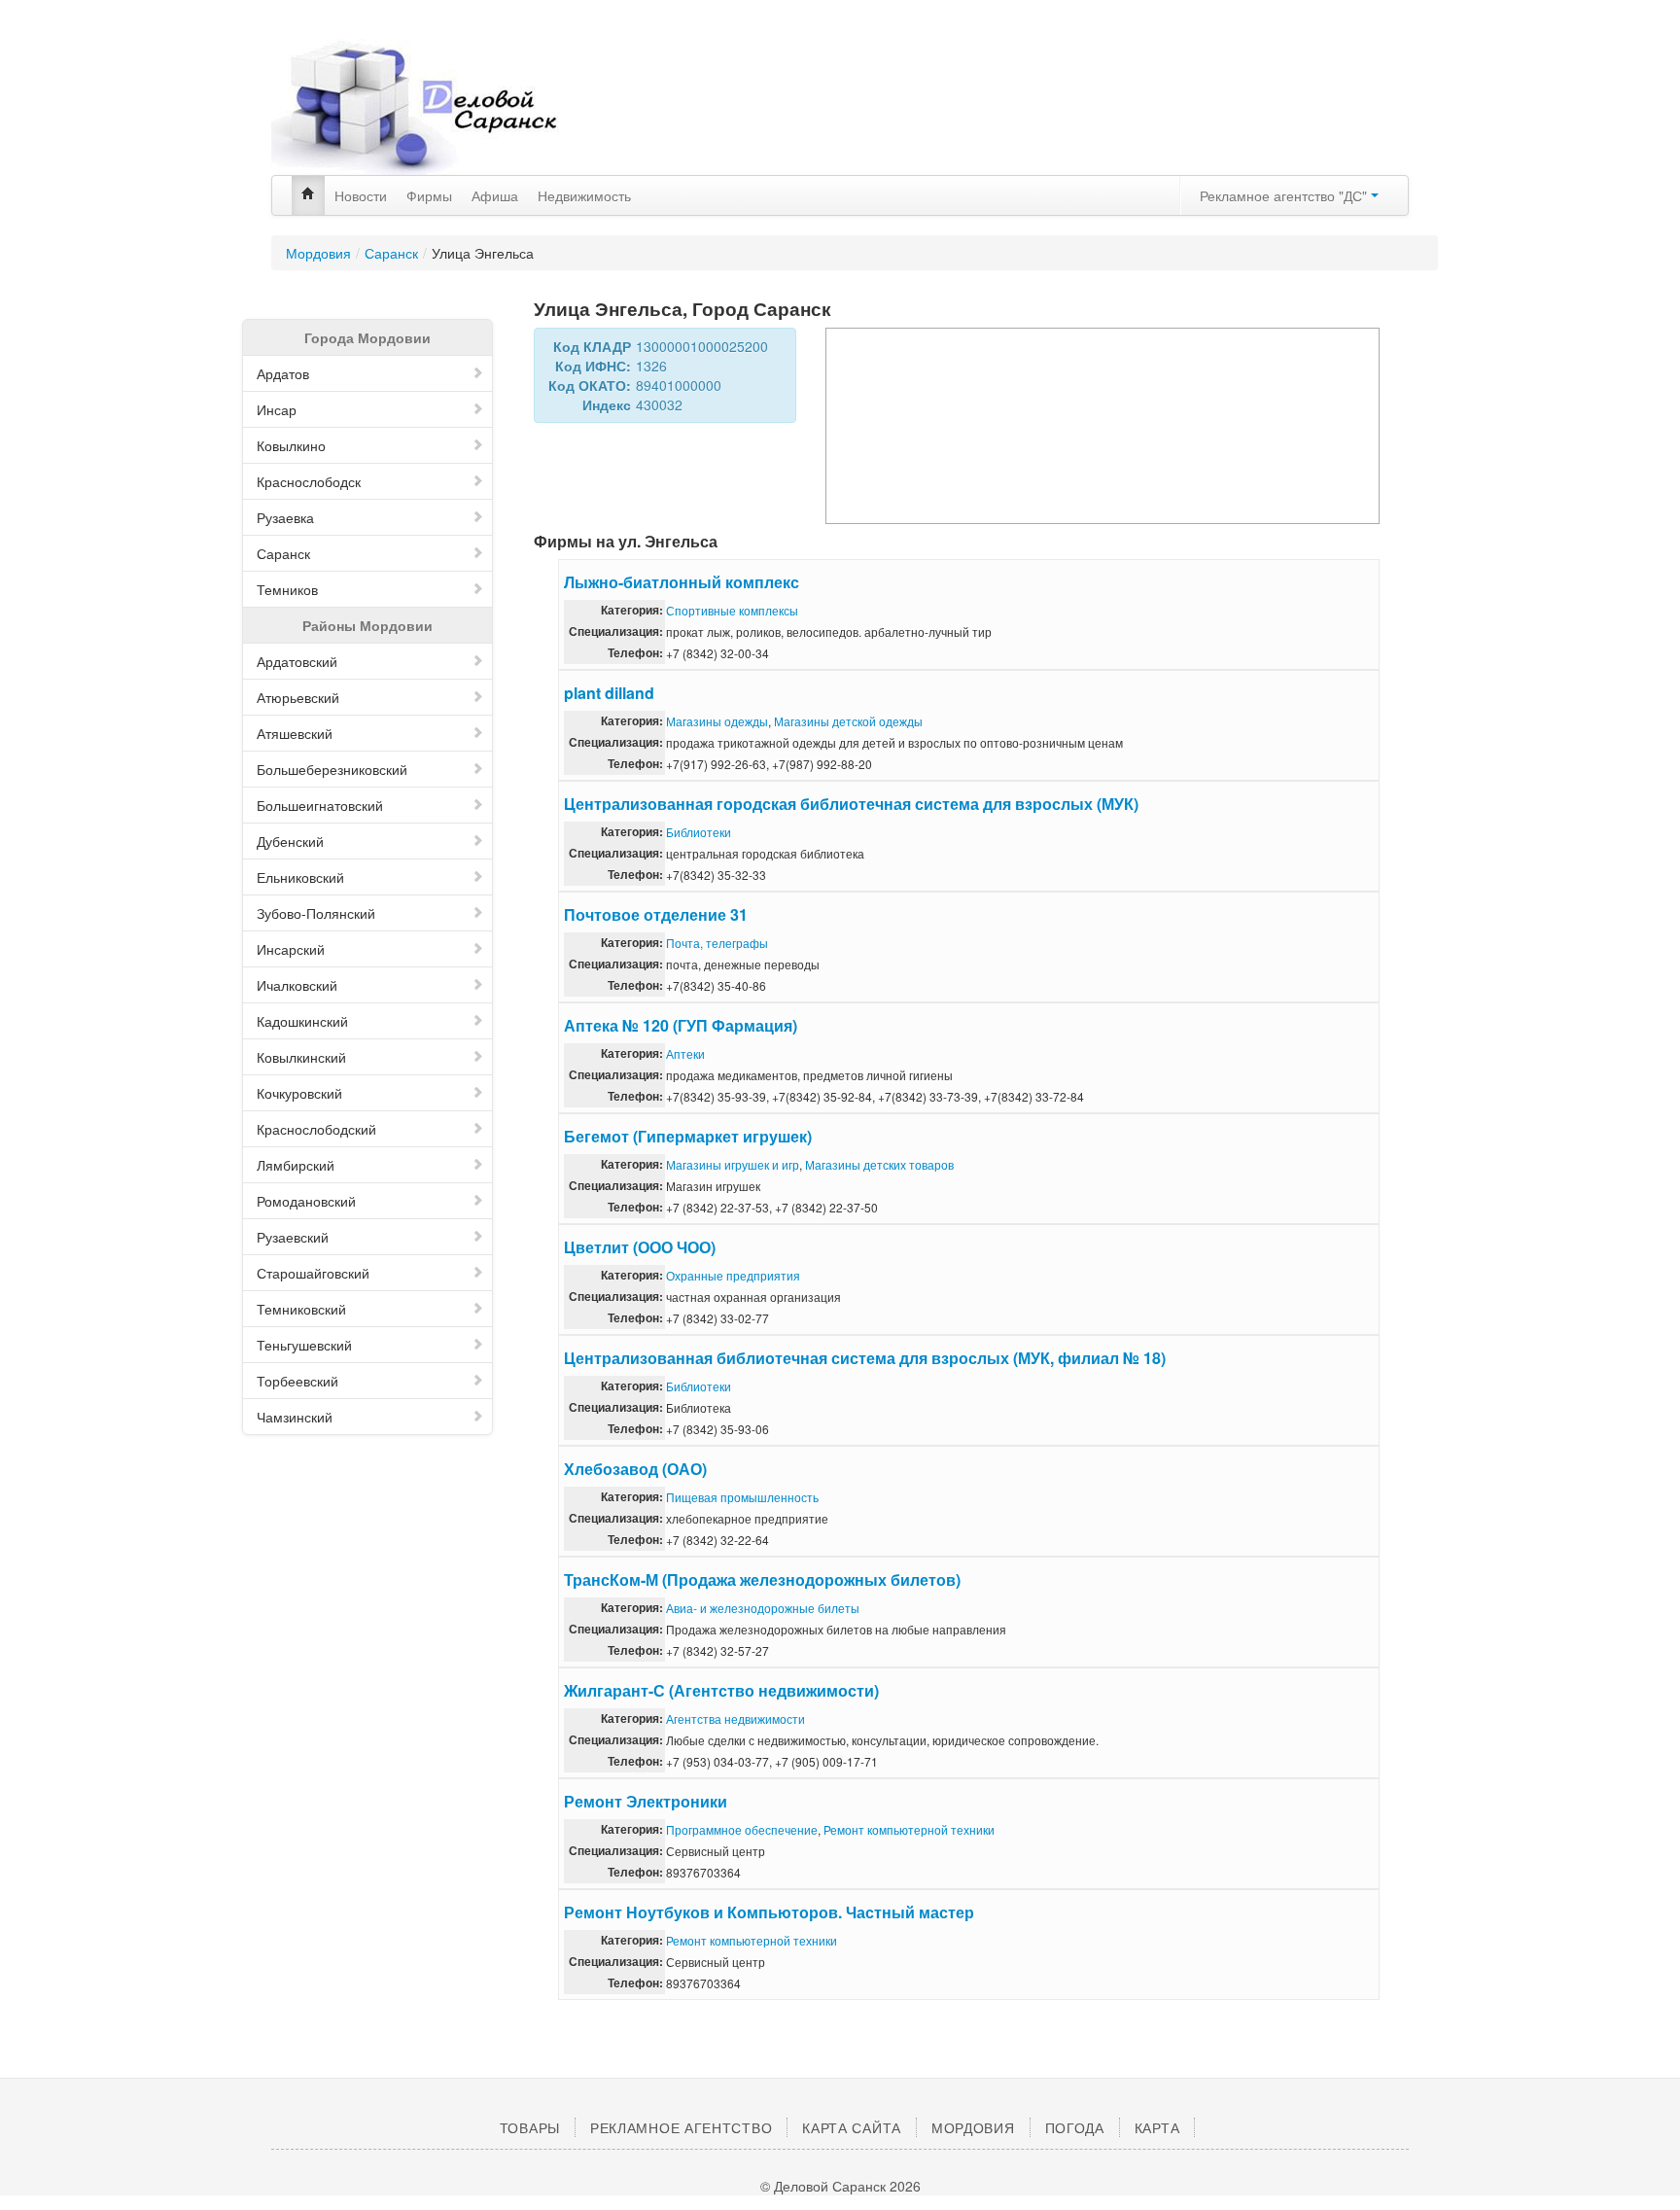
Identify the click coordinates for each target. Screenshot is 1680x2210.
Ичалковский (297, 985)
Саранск (391, 253)
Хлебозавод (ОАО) (635, 1469)
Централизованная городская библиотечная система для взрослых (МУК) (851, 804)
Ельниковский (300, 877)
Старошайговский (313, 1273)
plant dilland (609, 693)
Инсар (277, 409)
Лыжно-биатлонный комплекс (682, 582)
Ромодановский (306, 1201)
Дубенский (290, 841)
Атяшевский (295, 733)
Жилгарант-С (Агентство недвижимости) (721, 1690)
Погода (1075, 2127)
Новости (361, 195)
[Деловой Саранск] (451, 107)
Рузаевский (293, 1237)
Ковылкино (291, 445)
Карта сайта (852, 2127)
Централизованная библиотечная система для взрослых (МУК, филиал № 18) (865, 1358)
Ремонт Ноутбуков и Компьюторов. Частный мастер (769, 1912)
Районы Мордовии (367, 625)
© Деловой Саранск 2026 (840, 2186)
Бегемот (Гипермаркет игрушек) (688, 1136)
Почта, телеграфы (717, 943)
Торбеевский (297, 1381)
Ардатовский (297, 661)
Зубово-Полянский (316, 913)
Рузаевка (285, 517)
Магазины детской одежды (848, 721)
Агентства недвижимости (735, 1719)
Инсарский (291, 949)
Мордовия (318, 253)
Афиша (495, 195)
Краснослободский (316, 1129)
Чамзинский (295, 1417)
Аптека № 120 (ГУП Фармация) (681, 1025)
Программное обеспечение (742, 1829)
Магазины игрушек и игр (733, 1164)
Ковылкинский (301, 1057)
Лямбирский (296, 1165)
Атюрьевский (298, 697)
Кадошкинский (302, 1021)
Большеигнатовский (320, 805)
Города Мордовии (367, 337)
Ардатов (283, 373)
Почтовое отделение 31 (656, 914)
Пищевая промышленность (742, 1497)
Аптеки (685, 1053)
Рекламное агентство (681, 2127)
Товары (530, 2127)
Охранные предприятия (733, 1275)
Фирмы (429, 195)
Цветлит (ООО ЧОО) (640, 1247)
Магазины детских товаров (879, 1164)
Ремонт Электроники (646, 1801)
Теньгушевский (304, 1345)
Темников (287, 589)
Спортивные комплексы (732, 610)
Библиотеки (699, 832)
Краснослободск (309, 481)
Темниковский (301, 1309)
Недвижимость (584, 195)
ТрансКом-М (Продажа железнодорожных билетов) (762, 1579)
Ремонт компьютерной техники (909, 1829)
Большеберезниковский (332, 769)
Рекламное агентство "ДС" (1285, 195)
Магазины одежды (717, 721)
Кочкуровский (299, 1093)
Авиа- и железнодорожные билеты (763, 1608)
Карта (1157, 2127)
